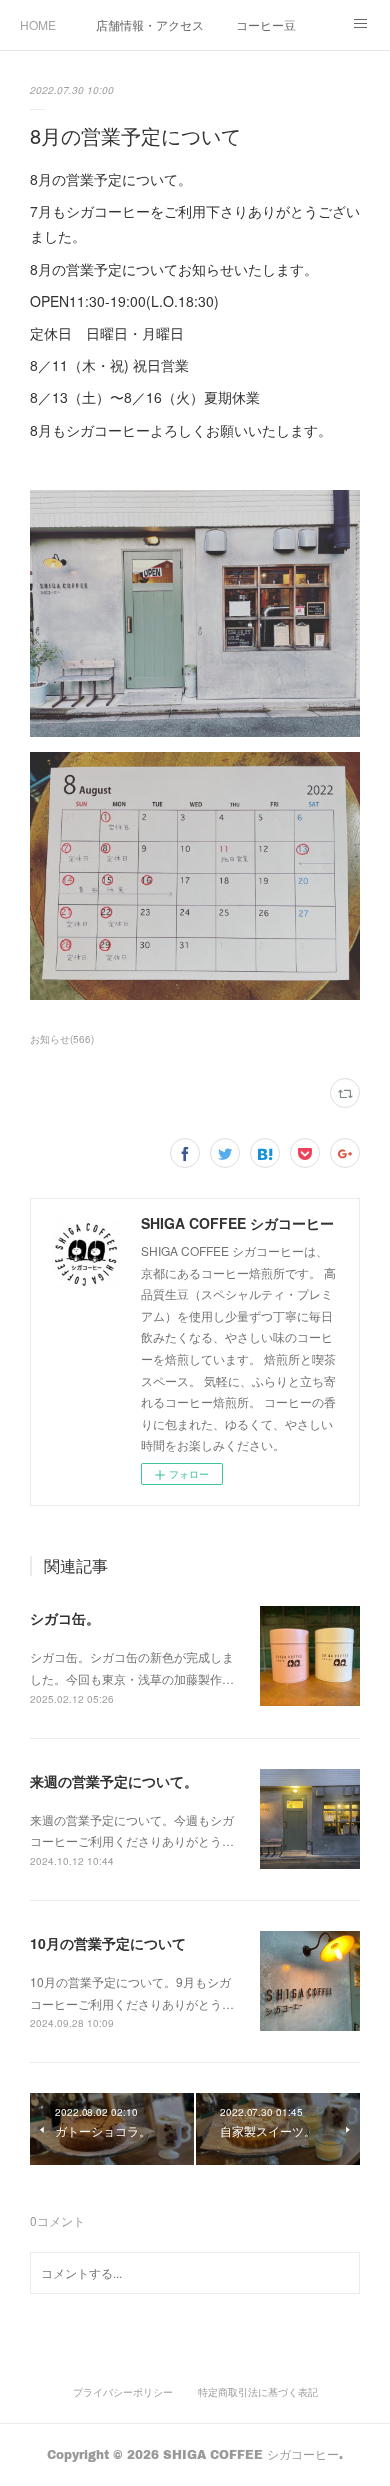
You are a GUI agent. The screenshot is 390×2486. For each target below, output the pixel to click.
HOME (38, 24)
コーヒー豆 (266, 24)
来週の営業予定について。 (114, 1781)
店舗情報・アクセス (150, 24)
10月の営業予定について (108, 1943)
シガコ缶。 (65, 1618)
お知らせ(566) (62, 1039)
